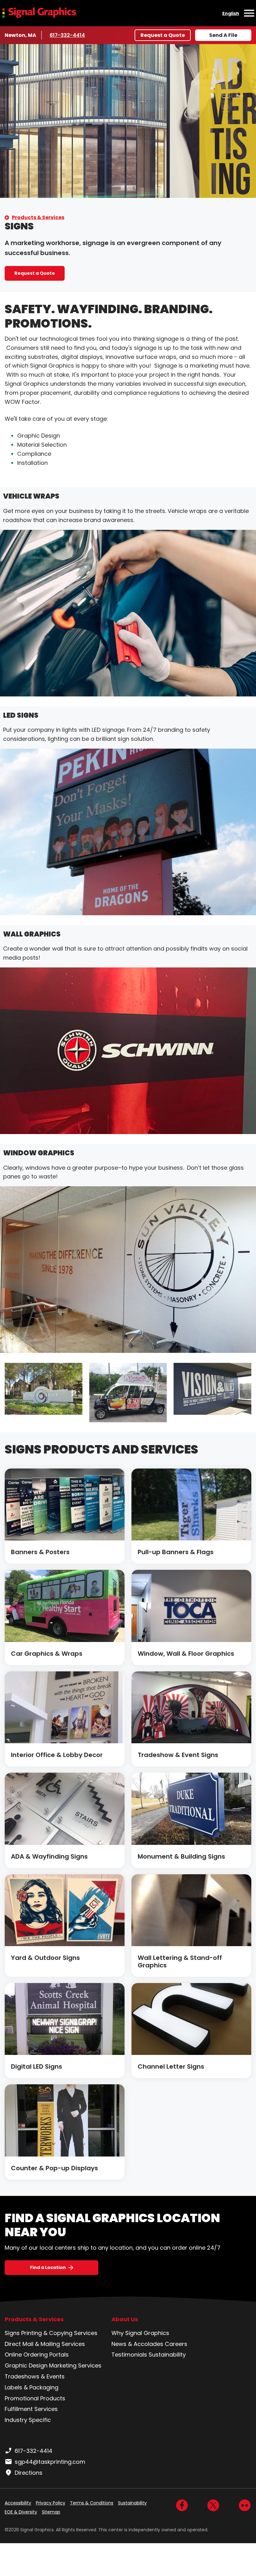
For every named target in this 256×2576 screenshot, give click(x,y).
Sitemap (51, 2512)
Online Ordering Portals (37, 2355)
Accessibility (18, 2503)
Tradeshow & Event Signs (178, 1755)
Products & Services (38, 217)
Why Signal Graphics (140, 2333)
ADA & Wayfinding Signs (49, 1856)
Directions (29, 2473)
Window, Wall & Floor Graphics (186, 1654)
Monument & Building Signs (181, 1856)
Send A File (223, 35)
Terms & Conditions (92, 2503)
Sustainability (167, 2355)
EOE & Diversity (21, 2512)
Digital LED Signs (37, 2066)
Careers (176, 2344)
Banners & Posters (40, 1552)
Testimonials (129, 2355)
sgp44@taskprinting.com (50, 2462)
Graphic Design (26, 2365)
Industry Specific (28, 2420)
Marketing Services (75, 2365)
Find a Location (48, 2267)
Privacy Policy (51, 2503)
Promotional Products (35, 2398)
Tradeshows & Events (35, 2376)
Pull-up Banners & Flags (176, 1552)
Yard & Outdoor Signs (45, 1958)
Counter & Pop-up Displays (54, 2168)
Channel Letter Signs (171, 2066)
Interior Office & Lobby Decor (57, 1755)
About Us (125, 2319)
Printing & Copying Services (59, 2333)
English (231, 13)
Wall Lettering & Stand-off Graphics (180, 1961)
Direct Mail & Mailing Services (45, 2344)
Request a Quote (163, 35)
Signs (12, 2333)
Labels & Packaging (32, 2387)
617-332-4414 (68, 35)
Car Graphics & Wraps (47, 1654)
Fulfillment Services (31, 2409)
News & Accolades (137, 2344)
